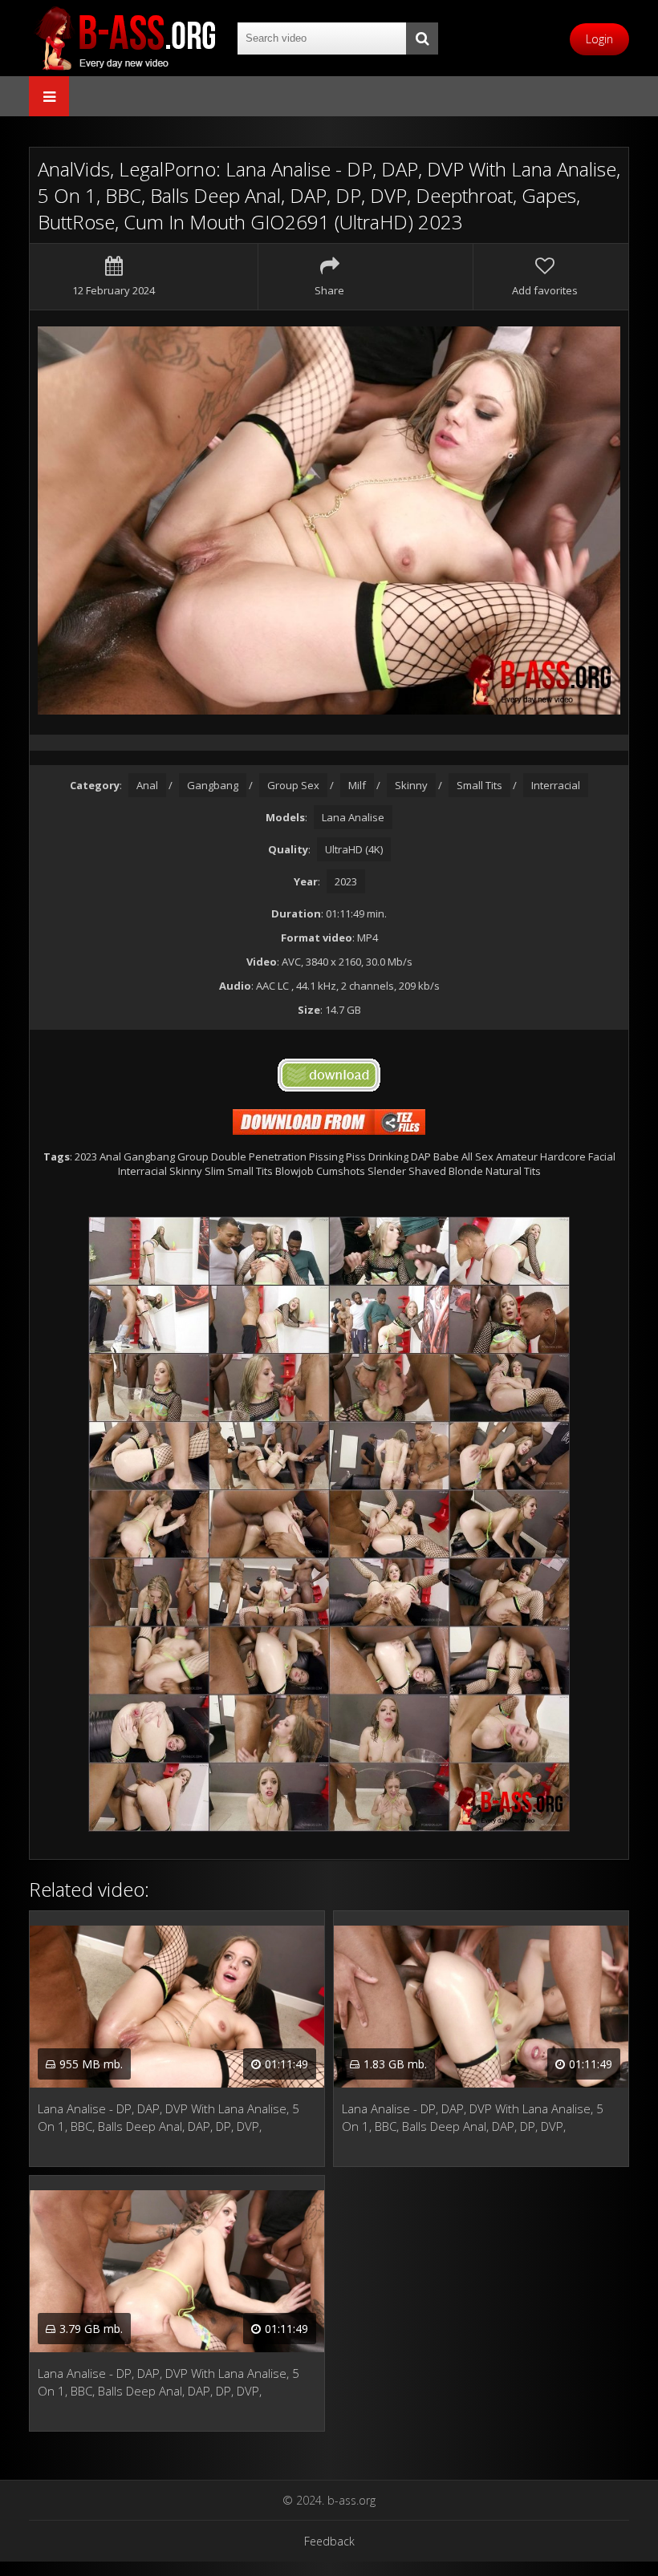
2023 (346, 881)
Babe (446, 1156)
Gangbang (213, 785)
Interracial (556, 785)
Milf (357, 785)
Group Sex (293, 785)
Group (193, 1156)
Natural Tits (513, 1171)
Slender (387, 1171)
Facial (602, 1156)
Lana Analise (353, 817)
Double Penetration (259, 1156)
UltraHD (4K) (354, 849)
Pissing (326, 1156)
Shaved (427, 1171)
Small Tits (479, 785)
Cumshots (341, 1171)
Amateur (517, 1156)
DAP (421, 1156)
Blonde (466, 1171)
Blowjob (294, 1171)
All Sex (477, 1156)
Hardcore (563, 1156)
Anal (147, 785)
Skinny (411, 785)
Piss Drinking (377, 1156)
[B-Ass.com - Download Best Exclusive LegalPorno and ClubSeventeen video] (125, 38)
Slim (215, 1171)
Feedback (329, 2541)
